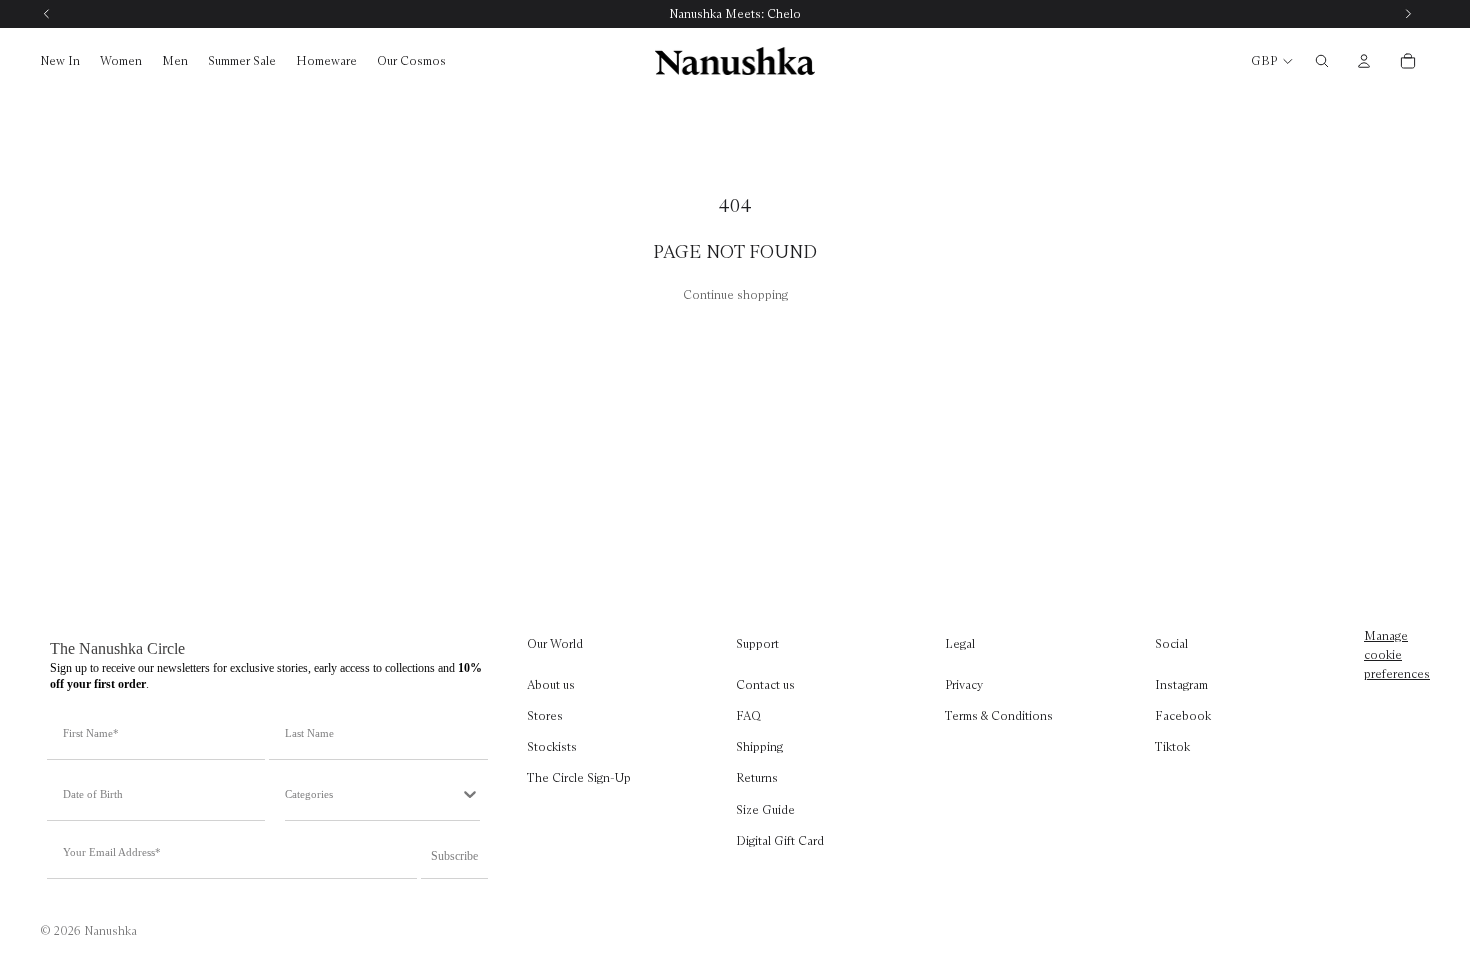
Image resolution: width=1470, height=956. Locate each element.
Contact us (765, 684)
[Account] (1364, 61)
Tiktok (1172, 746)
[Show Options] (470, 794)
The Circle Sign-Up (579, 777)
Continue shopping (735, 294)
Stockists (552, 746)
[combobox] (372, 794)
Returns (757, 777)
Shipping (759, 746)
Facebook (1183, 715)
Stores (545, 715)
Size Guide (765, 808)
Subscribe (454, 856)
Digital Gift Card (780, 840)
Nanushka (110, 930)
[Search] (1322, 61)
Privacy (964, 684)
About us (551, 684)
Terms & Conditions (999, 715)
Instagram (1181, 684)
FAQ (748, 715)
